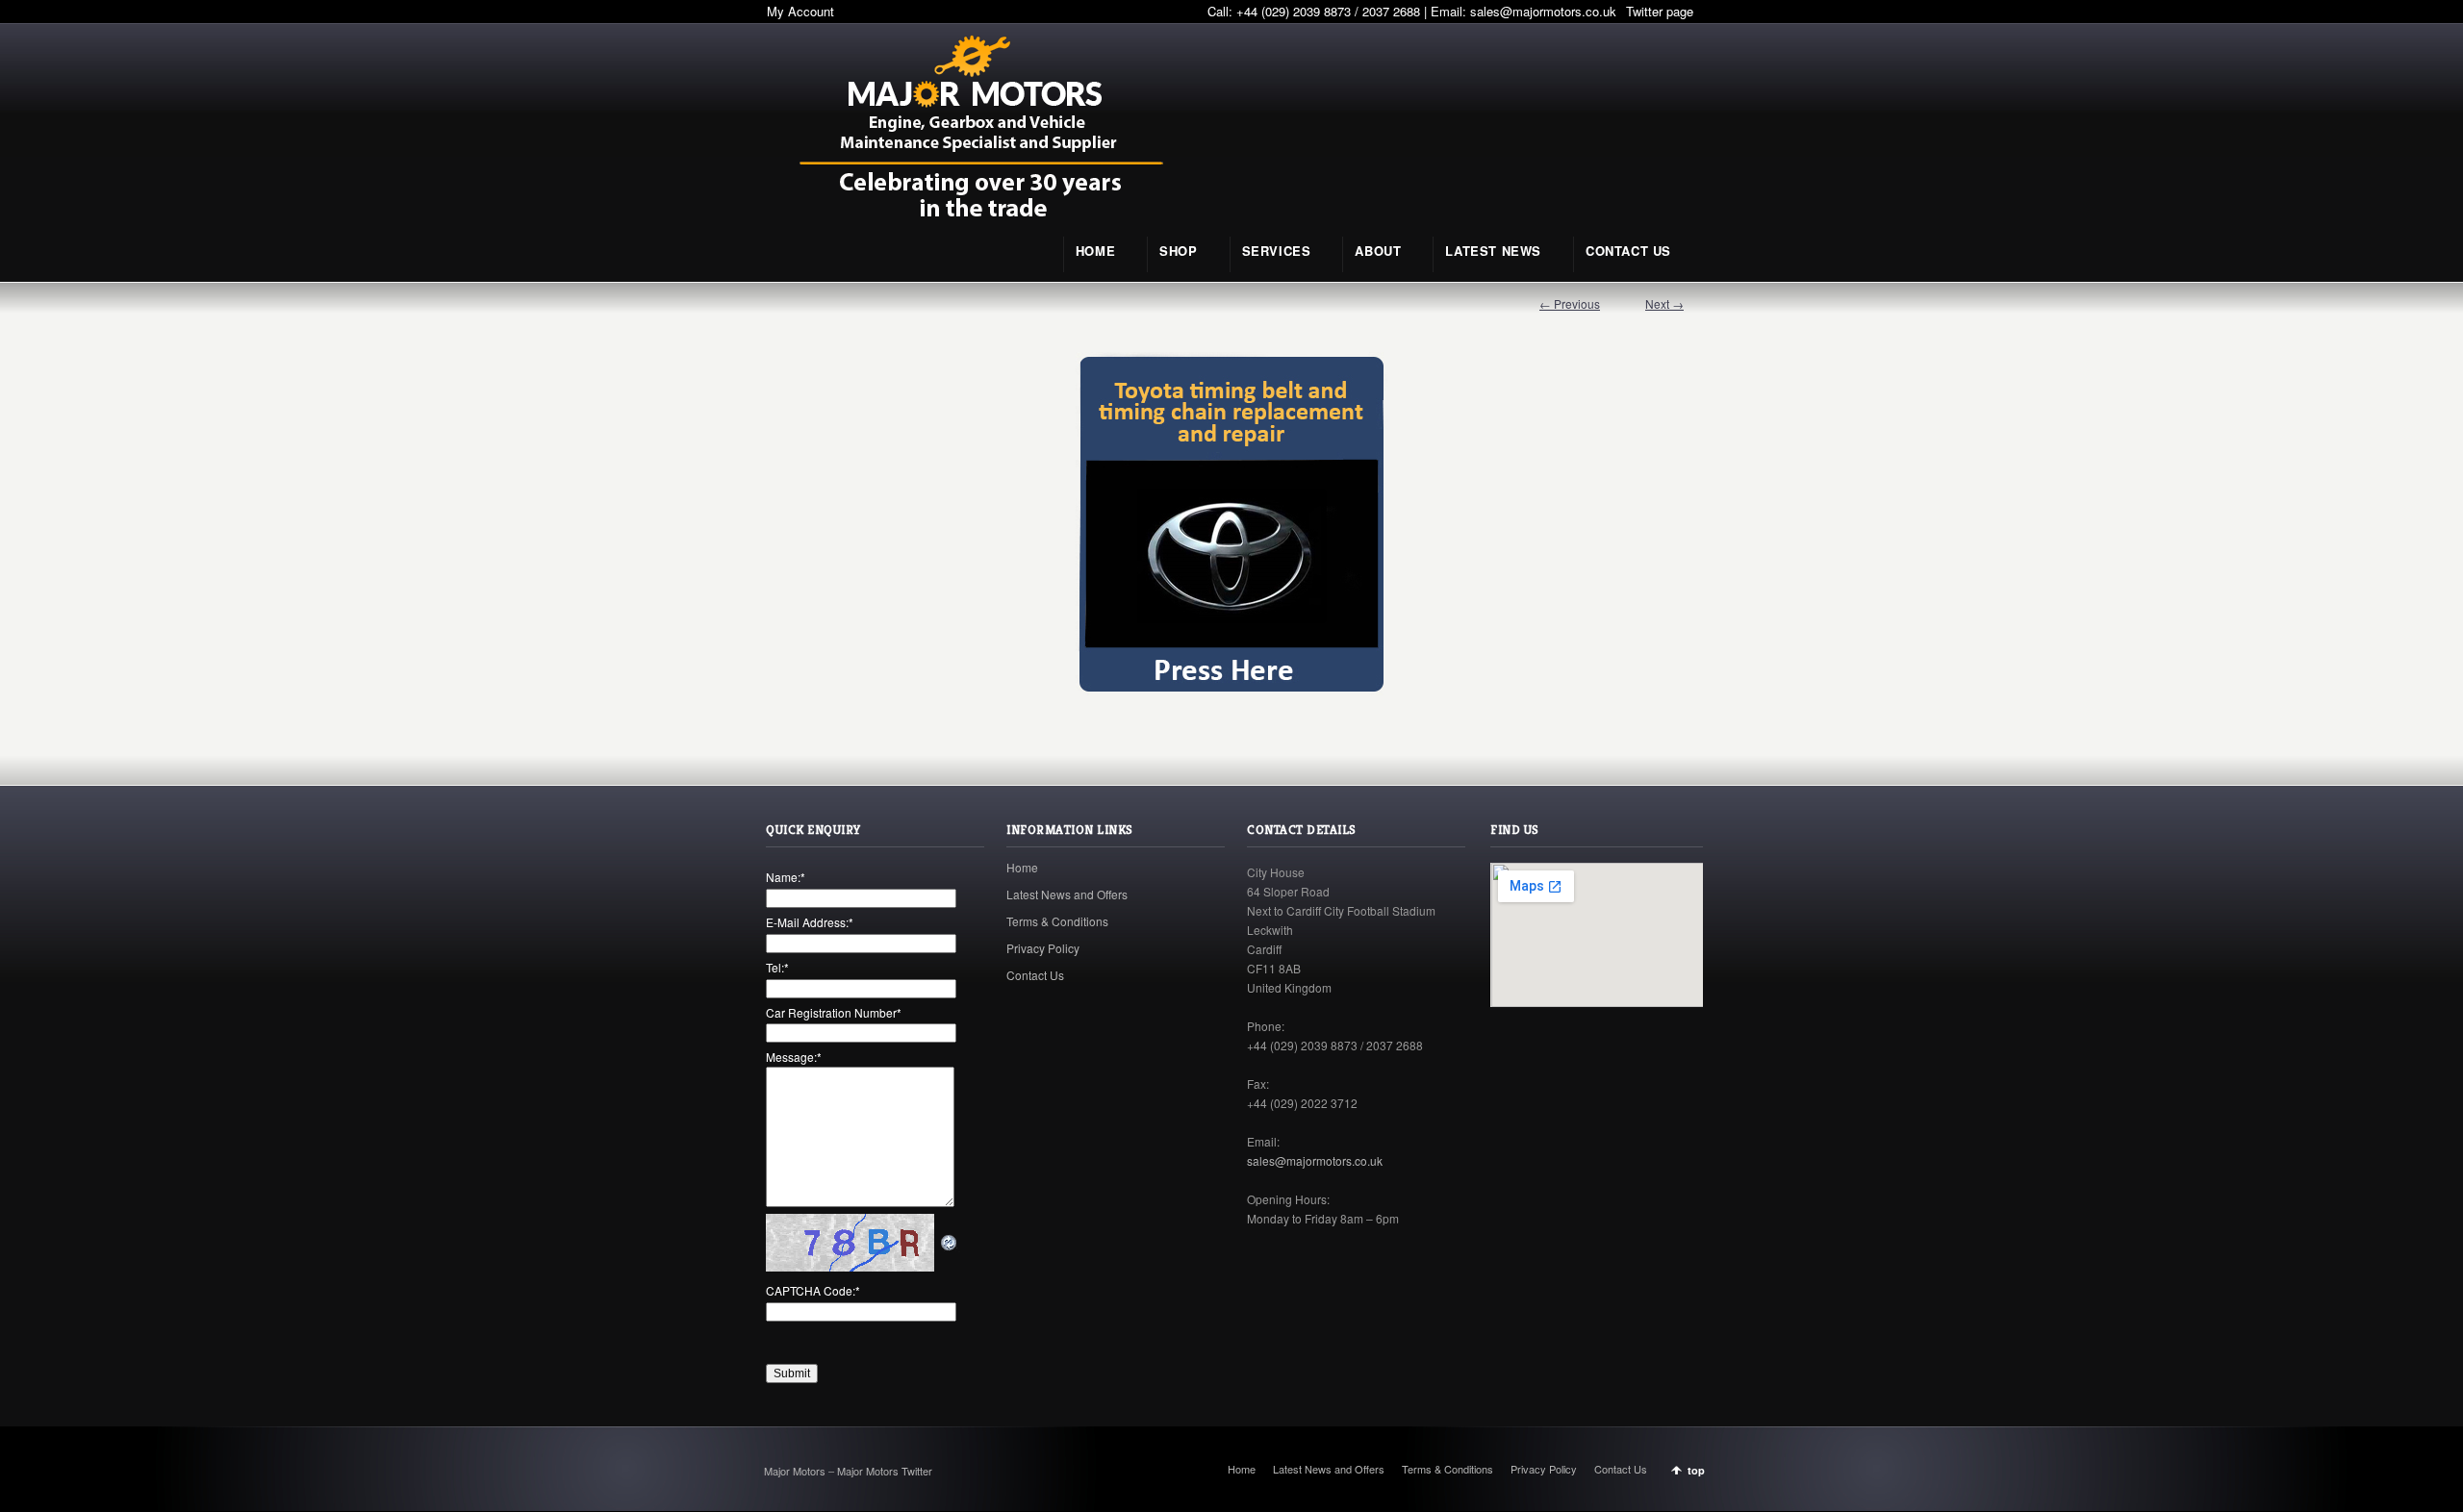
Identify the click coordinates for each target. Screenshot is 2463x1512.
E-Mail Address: (810, 922)
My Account (800, 11)
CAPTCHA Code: (813, 1290)
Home (1022, 867)
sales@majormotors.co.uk (1543, 11)
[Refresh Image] (950, 1242)
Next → (1664, 303)
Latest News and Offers (1067, 894)
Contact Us (1035, 975)
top (1696, 1470)
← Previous (1570, 303)
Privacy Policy (1043, 948)
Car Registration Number (834, 1012)
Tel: (777, 967)
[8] (1231, 524)
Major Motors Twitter (885, 1471)
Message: (794, 1057)
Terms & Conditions (1057, 921)
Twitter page (1660, 11)
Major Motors (796, 1471)
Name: (786, 877)
